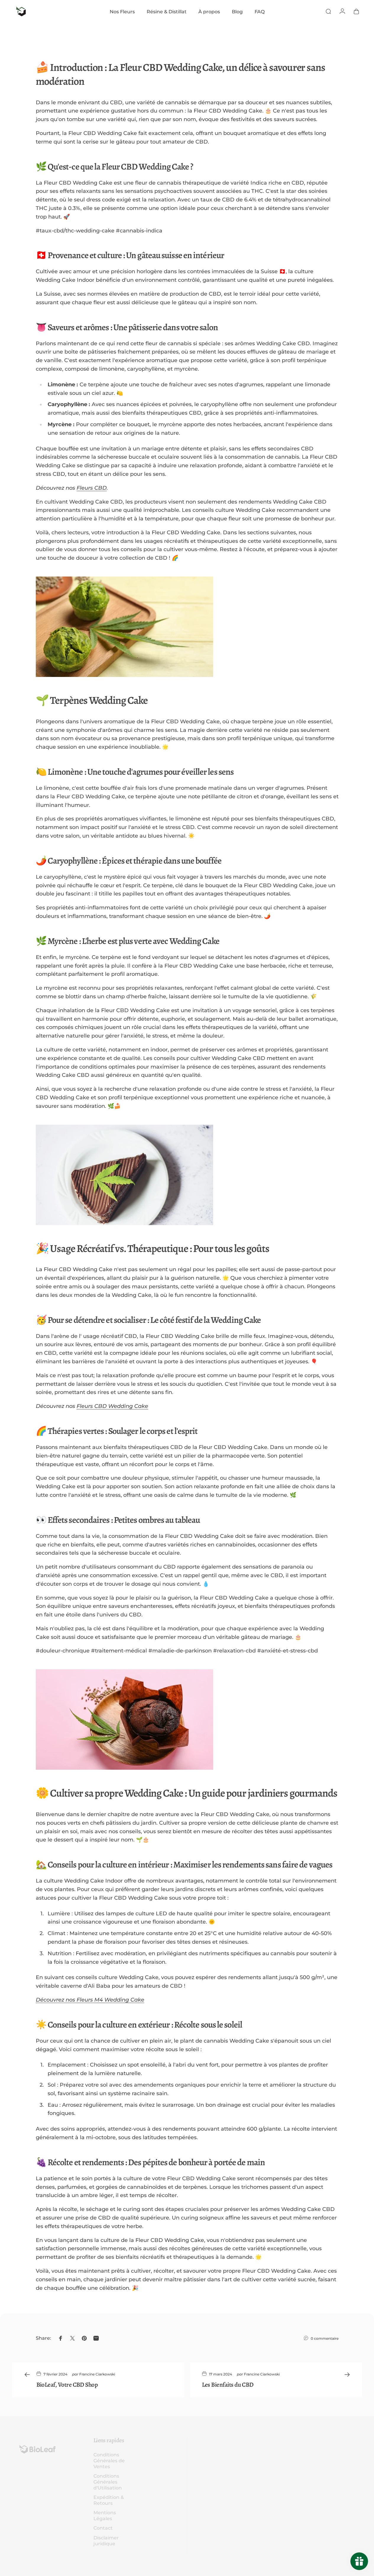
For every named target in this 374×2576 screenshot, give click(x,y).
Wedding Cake (127, 1406)
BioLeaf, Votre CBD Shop (67, 2384)
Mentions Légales (105, 2515)
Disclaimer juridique (106, 2541)
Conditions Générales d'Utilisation (108, 2482)
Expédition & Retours (109, 2500)
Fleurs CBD (92, 488)
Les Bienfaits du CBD (228, 2384)
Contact (103, 2528)
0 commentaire (325, 2338)
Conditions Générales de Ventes (109, 2461)
